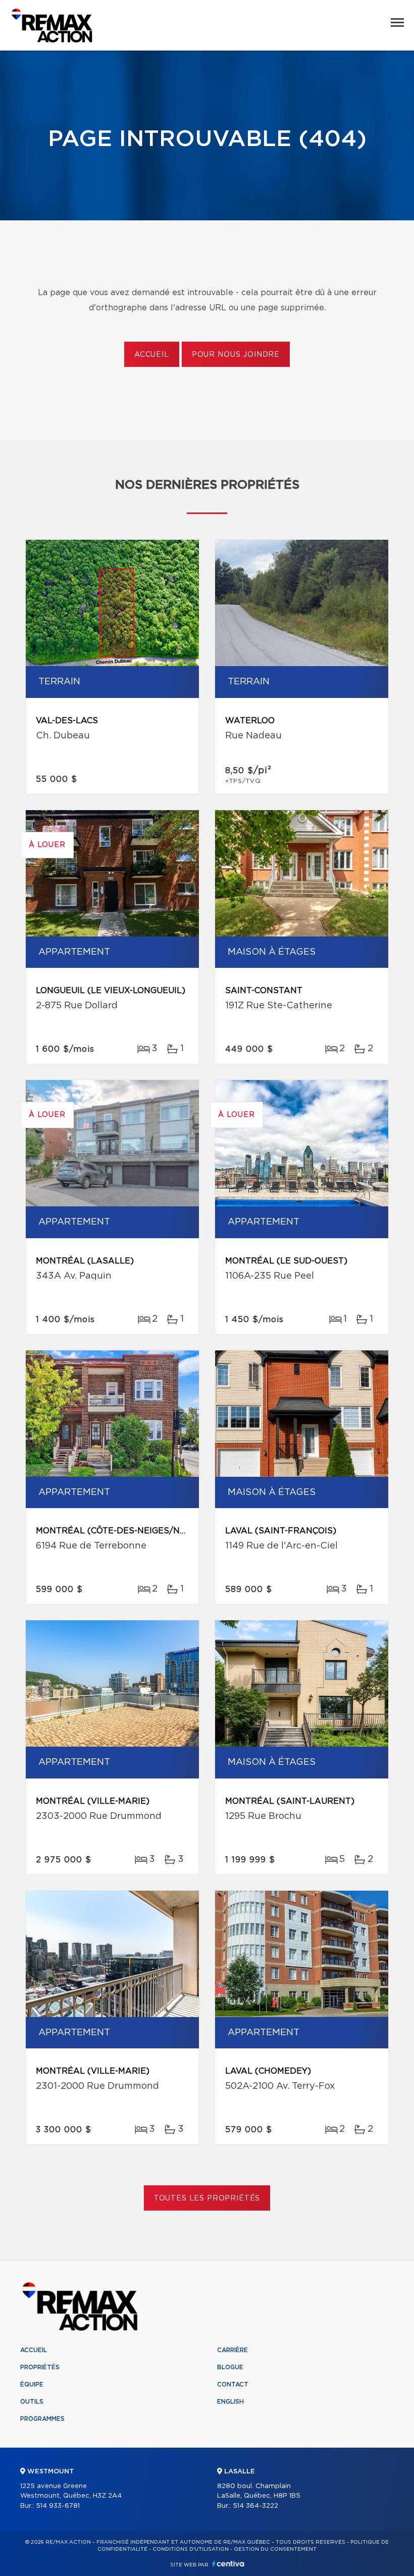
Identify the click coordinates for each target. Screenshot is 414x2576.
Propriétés (40, 2367)
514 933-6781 (58, 2506)
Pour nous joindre (236, 355)
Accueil (152, 355)
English (230, 2402)
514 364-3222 (255, 2506)
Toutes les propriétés (207, 2198)
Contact (233, 2384)
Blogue (230, 2367)
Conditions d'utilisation (191, 2549)
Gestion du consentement (275, 2549)
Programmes (42, 2419)
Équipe (32, 2384)
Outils (32, 2402)
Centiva (228, 2564)
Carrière (232, 2350)
